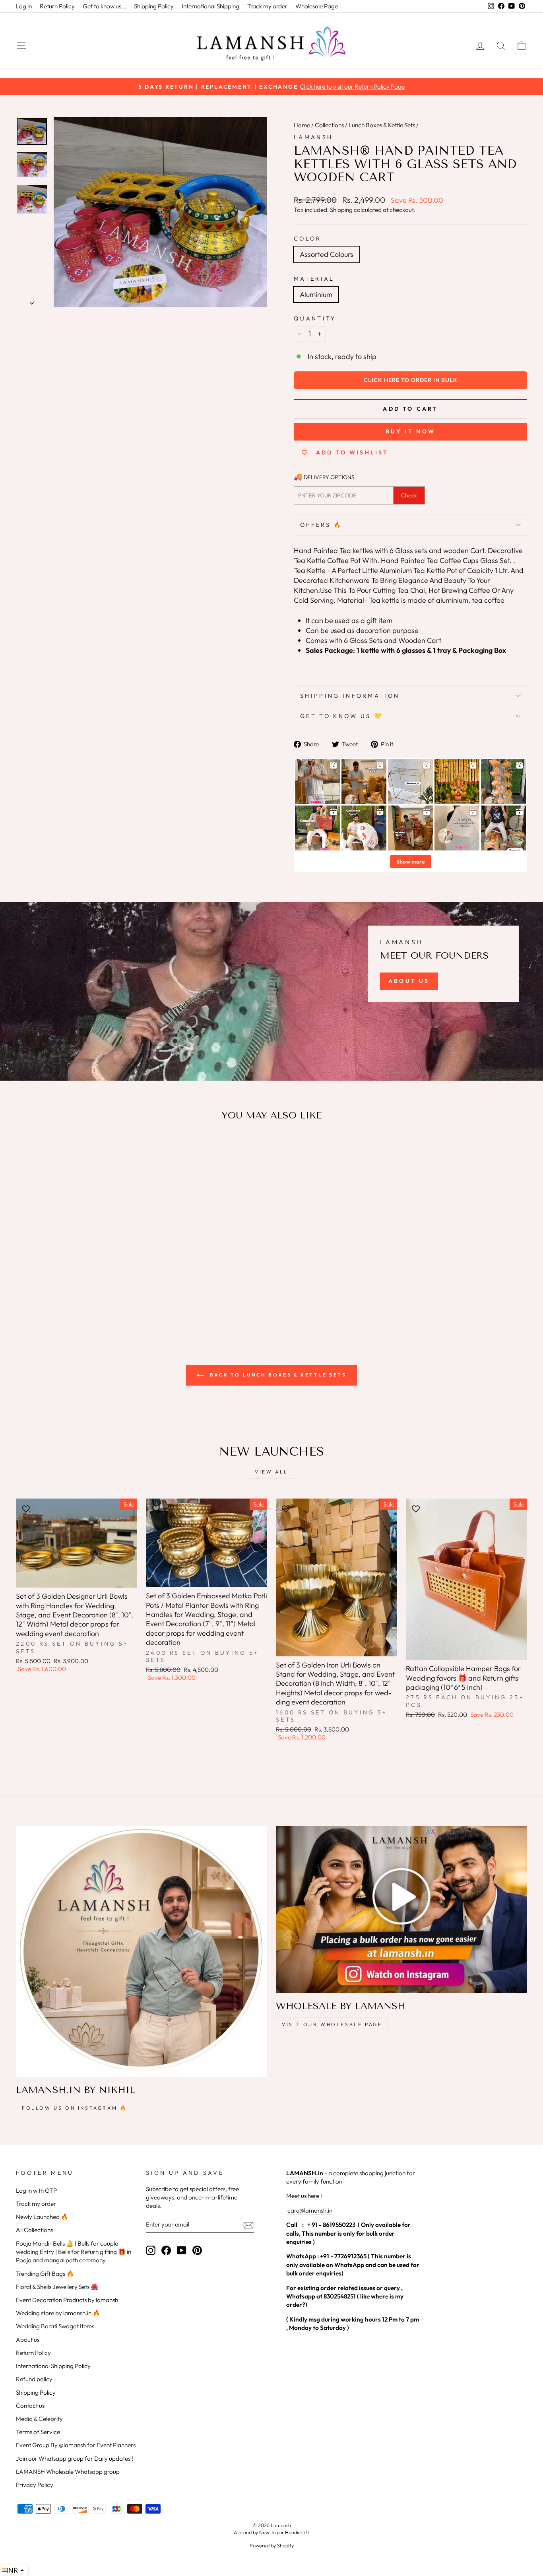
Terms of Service (38, 2432)
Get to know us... (104, 6)
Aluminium (316, 294)
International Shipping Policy (53, 2366)
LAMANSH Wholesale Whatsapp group (68, 2472)
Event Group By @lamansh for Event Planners (76, 2445)
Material (314, 279)
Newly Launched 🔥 (42, 2217)
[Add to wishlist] (26, 1151)
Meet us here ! (304, 2196)
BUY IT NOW (410, 431)
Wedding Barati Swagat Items (55, 2326)
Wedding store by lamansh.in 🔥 (58, 2313)
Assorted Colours (327, 254)
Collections (329, 125)
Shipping (341, 210)
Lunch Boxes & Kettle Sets (382, 125)
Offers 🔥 (321, 525)
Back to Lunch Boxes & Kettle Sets (277, 1375)
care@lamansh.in (309, 2210)
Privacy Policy (35, 2485)
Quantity (315, 318)
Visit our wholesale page (332, 2024)
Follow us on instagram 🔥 (75, 2108)
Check (409, 495)
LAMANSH (313, 137)
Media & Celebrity (39, 2419)
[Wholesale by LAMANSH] (401, 1909)
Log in (24, 6)
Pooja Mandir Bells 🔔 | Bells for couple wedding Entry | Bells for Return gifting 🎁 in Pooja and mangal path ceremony (74, 2252)
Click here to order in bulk (411, 380)
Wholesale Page (317, 6)
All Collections (34, 2230)
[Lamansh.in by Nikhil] (142, 1951)
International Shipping (210, 6)
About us (28, 2340)
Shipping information (350, 696)
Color (308, 239)
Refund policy (34, 2379)
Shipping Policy (154, 6)
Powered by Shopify (272, 2545)
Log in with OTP (36, 2191)
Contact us (30, 2406)
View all (271, 1472)
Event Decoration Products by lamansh (67, 2300)
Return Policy (57, 6)
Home (302, 125)
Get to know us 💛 (341, 716)
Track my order (267, 6)
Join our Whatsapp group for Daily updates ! (75, 2459)
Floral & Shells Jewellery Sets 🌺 (57, 2287)
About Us (409, 981)
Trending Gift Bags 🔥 (45, 2274)
